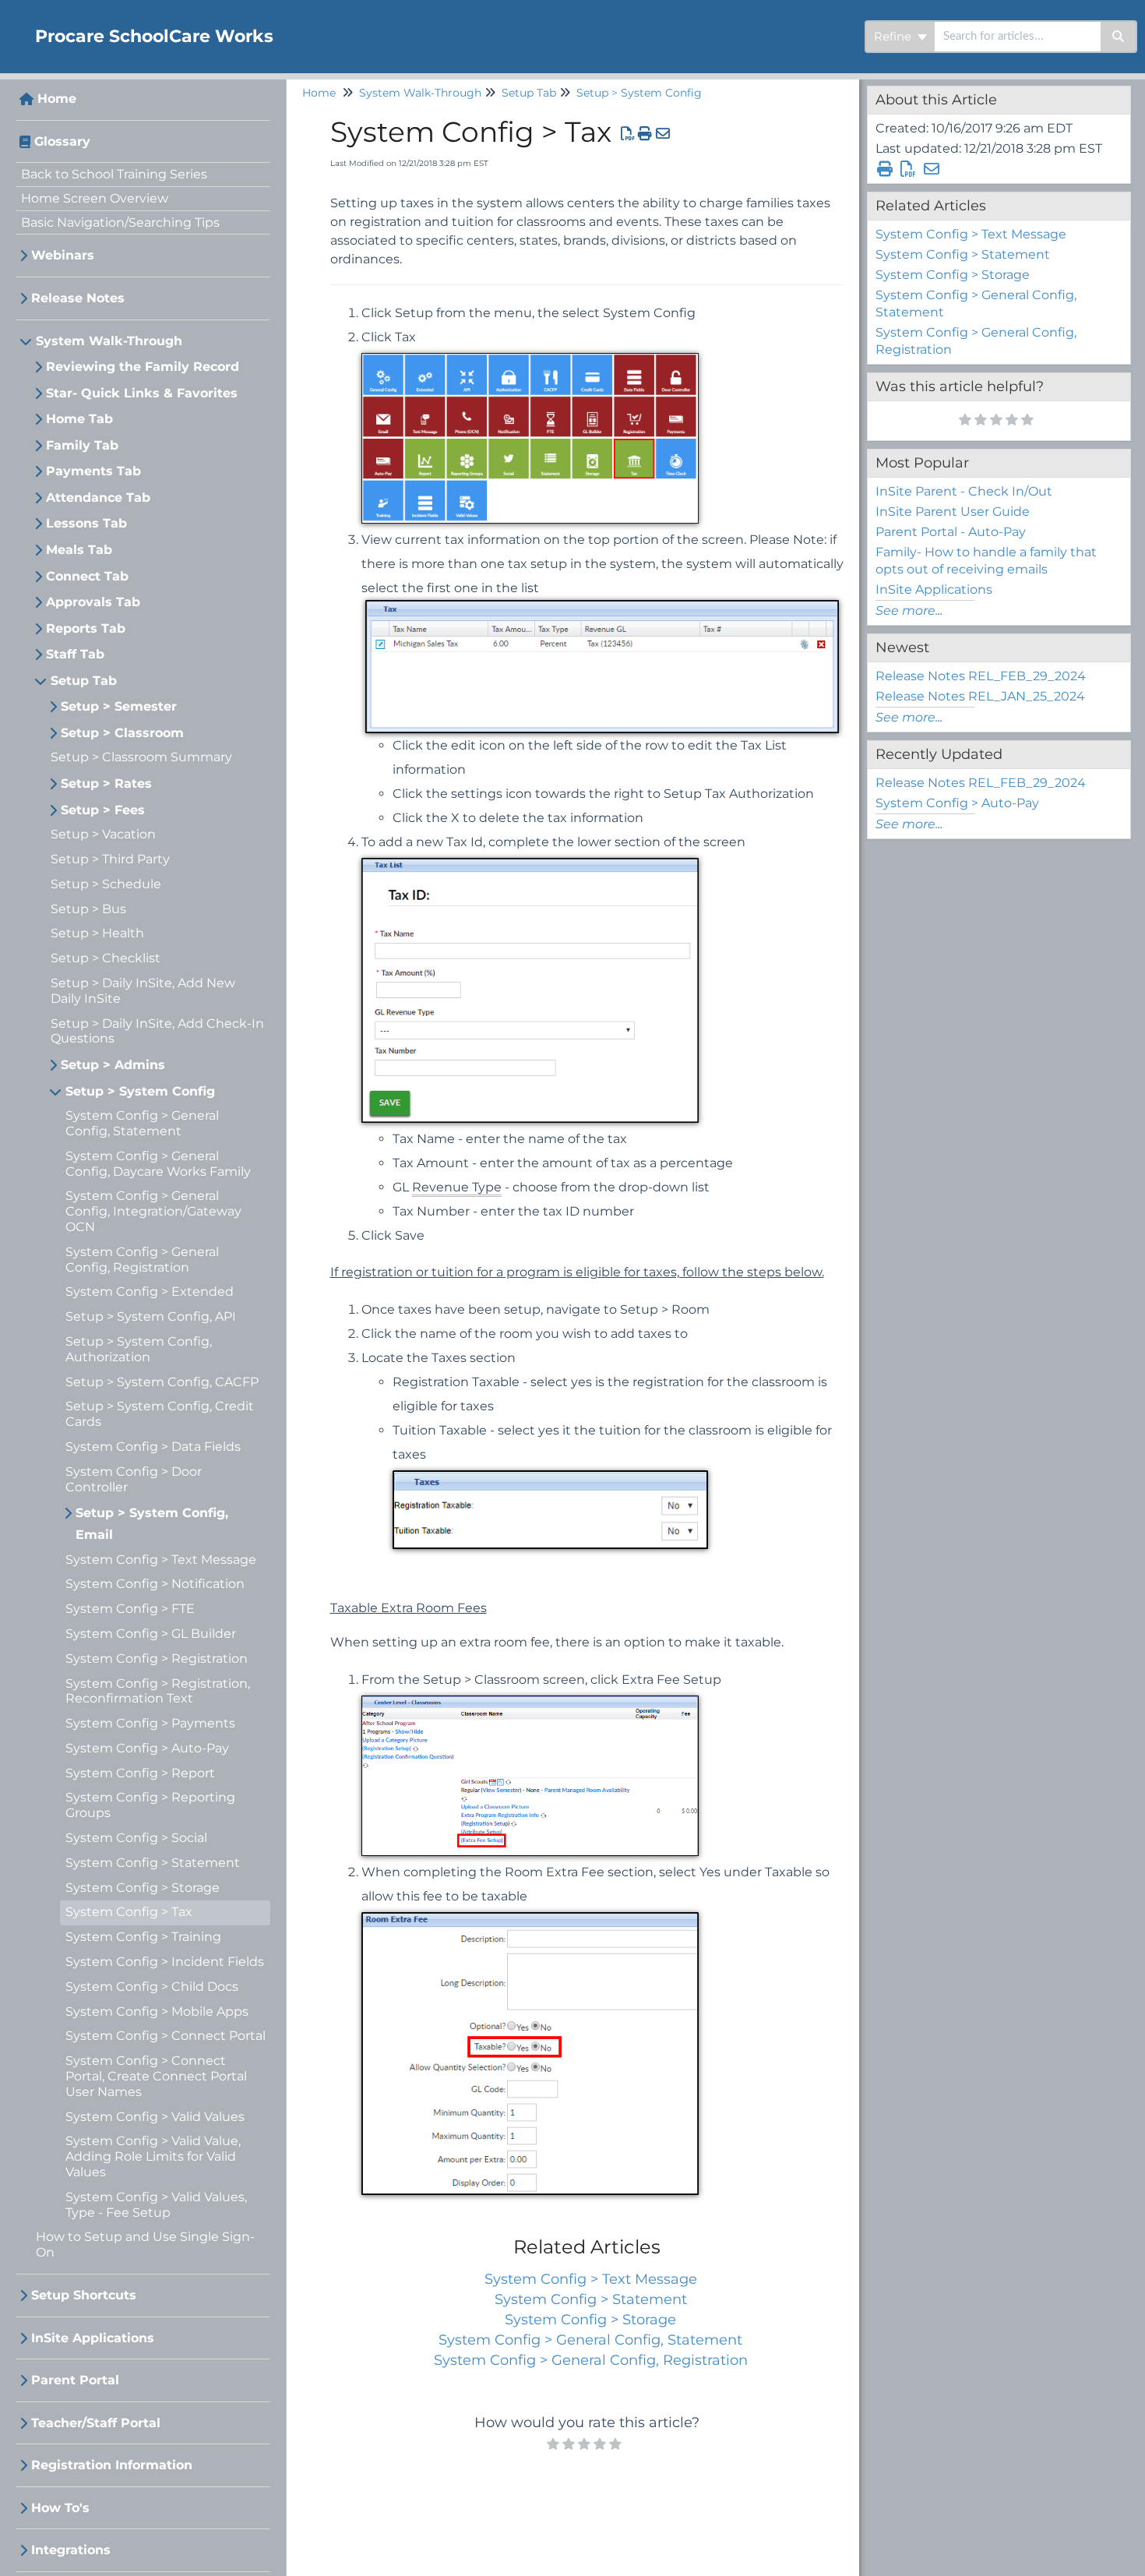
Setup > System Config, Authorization (139, 1349)
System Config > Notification (155, 1584)
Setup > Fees (103, 810)
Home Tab (79, 419)
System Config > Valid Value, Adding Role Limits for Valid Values (153, 2156)
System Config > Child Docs (152, 1987)
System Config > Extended (150, 1292)
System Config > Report (140, 1773)
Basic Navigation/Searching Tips (120, 222)
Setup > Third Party (110, 859)
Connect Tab (87, 576)
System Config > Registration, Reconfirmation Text (158, 1691)
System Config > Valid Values (155, 2117)
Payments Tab (93, 471)
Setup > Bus (88, 909)
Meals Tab (79, 550)
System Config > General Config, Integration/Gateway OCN (153, 1211)
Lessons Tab (86, 523)
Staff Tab (75, 654)
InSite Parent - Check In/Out (964, 491)
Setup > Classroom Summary (141, 757)
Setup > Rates (106, 783)
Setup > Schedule (106, 884)
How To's (60, 2508)
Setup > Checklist (106, 958)
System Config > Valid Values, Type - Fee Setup (156, 2205)
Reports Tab (86, 628)
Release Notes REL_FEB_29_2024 (981, 676)
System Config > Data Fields (153, 1447)
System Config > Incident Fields (165, 1962)
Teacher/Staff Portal (96, 2423)
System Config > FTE (130, 1609)
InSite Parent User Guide (953, 512)
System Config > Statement (153, 1863)
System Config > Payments (150, 1723)
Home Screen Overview (95, 198)
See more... (909, 610)
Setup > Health (97, 933)
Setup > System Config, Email (152, 1524)
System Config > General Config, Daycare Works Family (158, 1164)
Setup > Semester (119, 706)
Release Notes (78, 298)
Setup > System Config (140, 1091)
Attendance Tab (98, 498)
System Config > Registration (157, 1659)
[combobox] (1018, 37)
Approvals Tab (93, 602)
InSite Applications (93, 2338)
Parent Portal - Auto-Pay (951, 532)
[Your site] (12, 21)
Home (57, 99)
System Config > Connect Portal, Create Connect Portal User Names (156, 2076)
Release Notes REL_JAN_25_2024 (980, 696)
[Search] (1119, 37)
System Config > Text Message (161, 1560)
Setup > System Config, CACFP (162, 1382)
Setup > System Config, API (151, 1316)
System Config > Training (143, 1937)
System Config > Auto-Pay (147, 1748)
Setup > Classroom (122, 733)
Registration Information (112, 2465)
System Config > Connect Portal (166, 2036)
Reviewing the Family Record (143, 367)
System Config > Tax (129, 1912)
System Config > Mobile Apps (157, 2011)
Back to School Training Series (114, 174)
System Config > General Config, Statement (142, 1123)
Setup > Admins (113, 1065)
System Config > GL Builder (151, 1634)
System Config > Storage (143, 1888)
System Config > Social (136, 1838)
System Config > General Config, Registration (142, 1260)
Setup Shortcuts (84, 2295)
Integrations (71, 2550)
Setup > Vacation (103, 834)
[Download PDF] (628, 134)
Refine (894, 36)
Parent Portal (75, 2380)
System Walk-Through (109, 341)
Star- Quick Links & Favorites (142, 393)
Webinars (63, 255)
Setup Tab (84, 681)
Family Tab (82, 445)
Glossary (62, 141)
